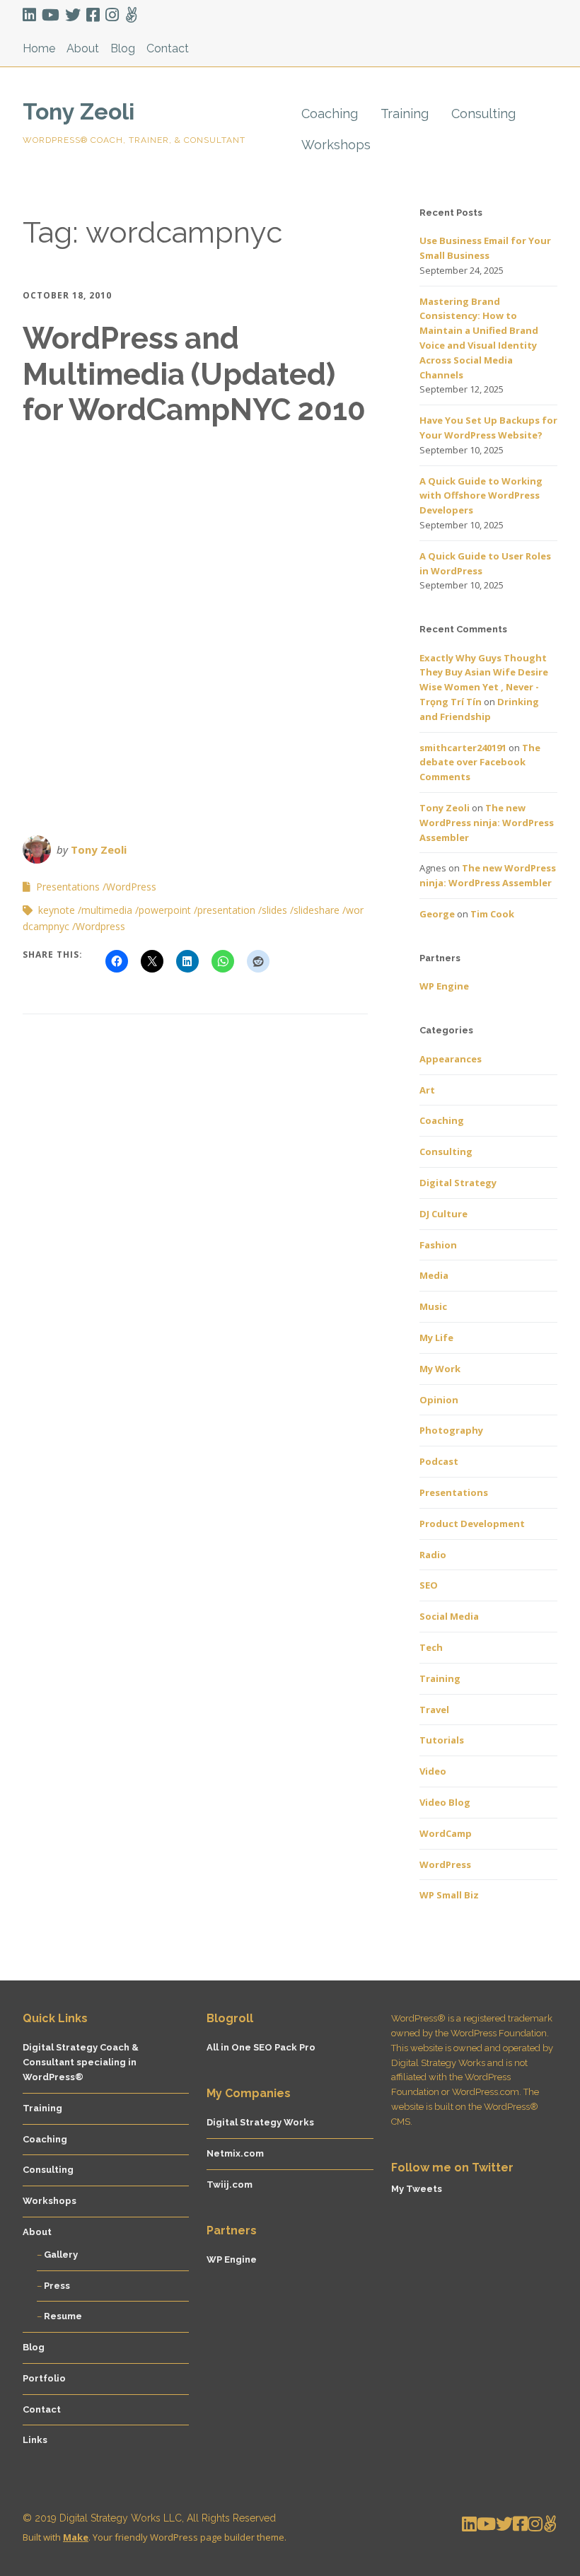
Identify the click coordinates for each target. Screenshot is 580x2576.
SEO (429, 1585)
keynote (57, 910)
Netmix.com (235, 2153)
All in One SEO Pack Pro (261, 2047)
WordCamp (446, 1833)
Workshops (336, 145)
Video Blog (445, 1802)
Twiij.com (230, 2185)
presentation (226, 910)
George (437, 914)
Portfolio (44, 2378)
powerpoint (165, 910)
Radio (433, 1555)
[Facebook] (93, 15)
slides (274, 910)
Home (39, 48)
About (83, 48)
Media (434, 1275)
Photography (451, 1430)
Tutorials (442, 1740)
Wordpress (100, 926)
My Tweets (417, 2189)
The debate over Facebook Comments (480, 762)
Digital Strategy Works (260, 2122)
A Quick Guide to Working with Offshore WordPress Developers (481, 496)
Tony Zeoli (79, 111)
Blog (123, 48)
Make (76, 2537)
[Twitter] (73, 15)
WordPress (131, 887)
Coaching (330, 114)
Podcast (439, 1461)
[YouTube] (51, 15)
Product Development (472, 1524)
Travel (434, 1710)
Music (433, 1306)
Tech (431, 1647)
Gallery (61, 2255)
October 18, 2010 (67, 295)
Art (427, 1090)
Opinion (439, 1400)
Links (35, 2440)
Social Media (449, 1616)
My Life (436, 1338)
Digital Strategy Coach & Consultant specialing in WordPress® (81, 2062)
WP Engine (444, 986)
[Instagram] (112, 15)
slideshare (317, 910)
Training (405, 114)
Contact (168, 48)
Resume (63, 2316)
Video (433, 1771)
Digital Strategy (458, 1183)
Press (57, 2286)
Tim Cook (492, 914)
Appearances (451, 1059)
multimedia (107, 910)
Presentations (68, 887)
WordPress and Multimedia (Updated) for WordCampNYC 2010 (194, 374)
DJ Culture (443, 1214)
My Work (440, 1369)
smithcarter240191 (463, 748)
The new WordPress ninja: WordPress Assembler (487, 823)
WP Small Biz (449, 1895)
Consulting (483, 114)
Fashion (438, 1245)
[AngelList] (131, 15)
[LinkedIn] (31, 15)
